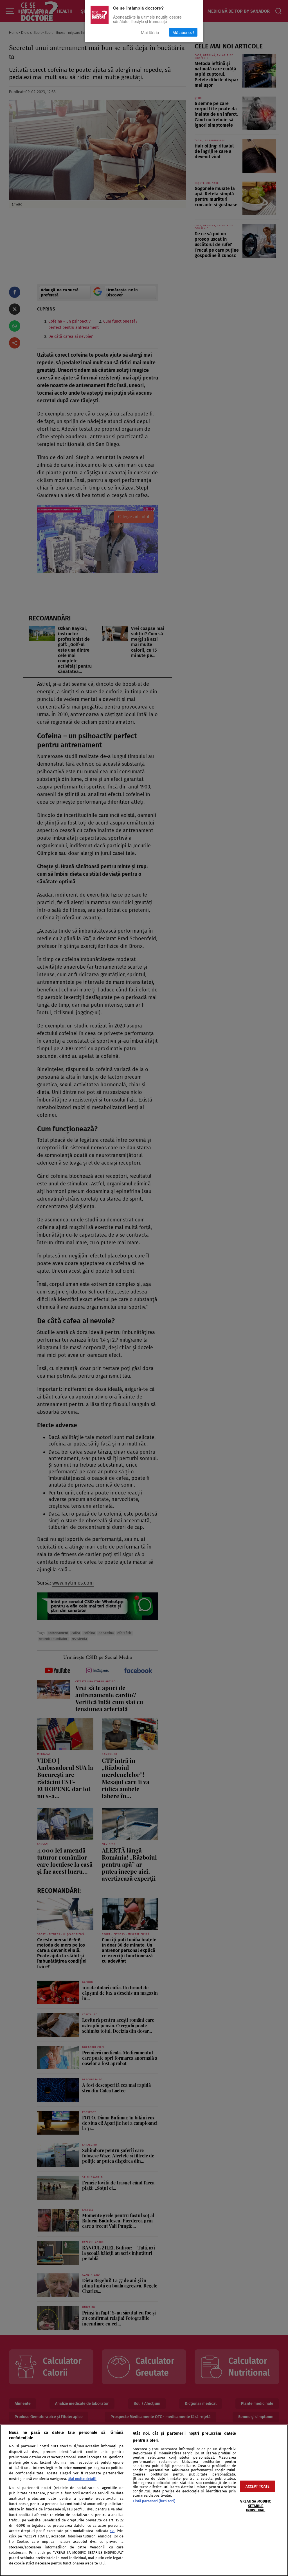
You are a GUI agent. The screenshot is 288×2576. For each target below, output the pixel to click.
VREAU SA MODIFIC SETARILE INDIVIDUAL (256, 2506)
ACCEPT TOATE (258, 2486)
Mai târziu (150, 32)
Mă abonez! (183, 32)
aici (112, 2531)
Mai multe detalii (82, 2479)
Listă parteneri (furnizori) (154, 2501)
